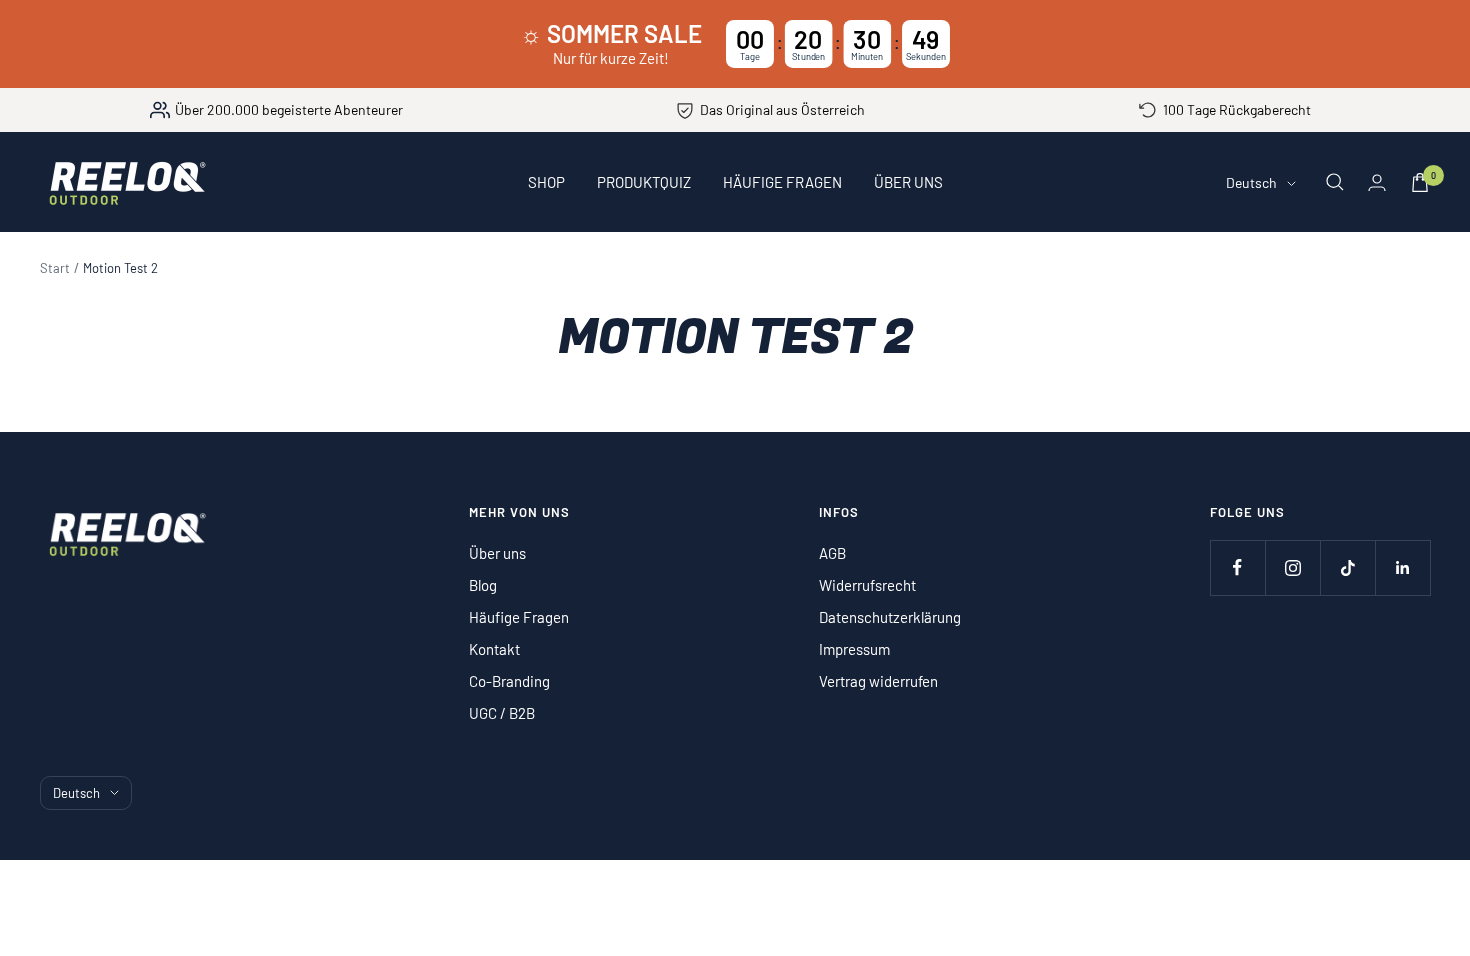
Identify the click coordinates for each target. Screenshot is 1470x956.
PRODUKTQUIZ (644, 182)
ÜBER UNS (908, 182)
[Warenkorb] (1420, 182)
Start (55, 268)
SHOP (546, 182)
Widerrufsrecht (867, 585)
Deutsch (1251, 182)
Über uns (497, 553)
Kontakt (494, 649)
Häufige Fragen (519, 617)
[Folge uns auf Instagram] (1292, 567)
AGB (832, 553)
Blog (483, 585)
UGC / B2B (502, 713)
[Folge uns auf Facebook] (1237, 567)
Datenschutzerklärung (890, 617)
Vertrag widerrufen (878, 681)
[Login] (1377, 182)
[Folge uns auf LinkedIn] (1402, 567)
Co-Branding (509, 681)
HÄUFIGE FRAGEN (782, 182)
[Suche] (1335, 182)
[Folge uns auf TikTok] (1347, 567)
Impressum (854, 649)
